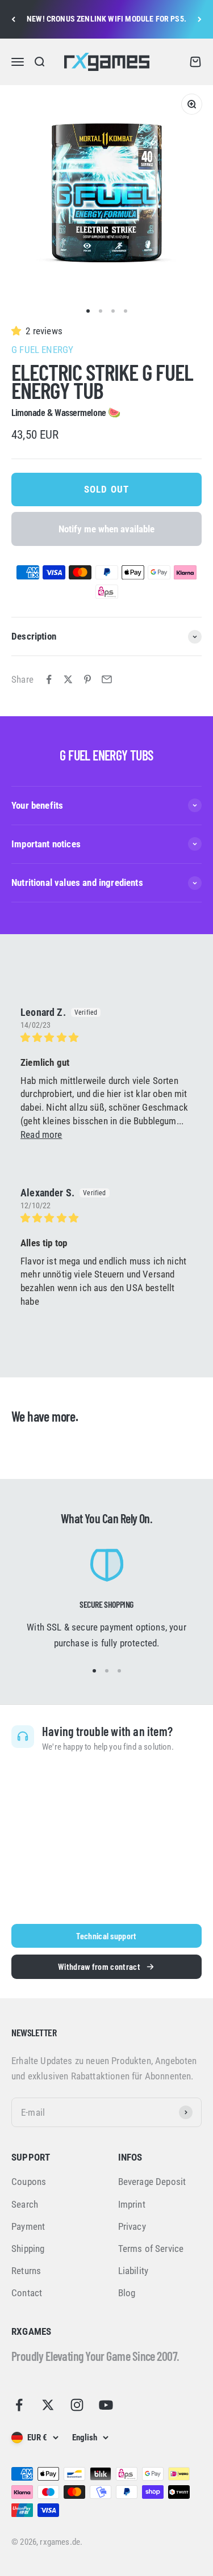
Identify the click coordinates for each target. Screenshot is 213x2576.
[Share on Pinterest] (87, 679)
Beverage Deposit (152, 2182)
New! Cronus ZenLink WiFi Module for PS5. (106, 19)
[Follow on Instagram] (77, 2405)
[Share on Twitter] (68, 679)
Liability (133, 2271)
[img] (106, 1038)
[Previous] (13, 19)
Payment (28, 2226)
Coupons (29, 2182)
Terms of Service (151, 2249)
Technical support (106, 1936)
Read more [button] (41, 1134)
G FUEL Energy (42, 350)
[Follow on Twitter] (48, 2405)
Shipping (28, 2249)
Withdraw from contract (99, 1966)
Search (25, 2204)
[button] (18, 331)
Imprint (132, 2204)
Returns (26, 2271)
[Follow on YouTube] (106, 2405)
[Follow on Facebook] (19, 2405)
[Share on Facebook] (49, 679)
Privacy (132, 2226)
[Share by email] (107, 679)
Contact (27, 2293)
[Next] (200, 19)
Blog (127, 2293)
